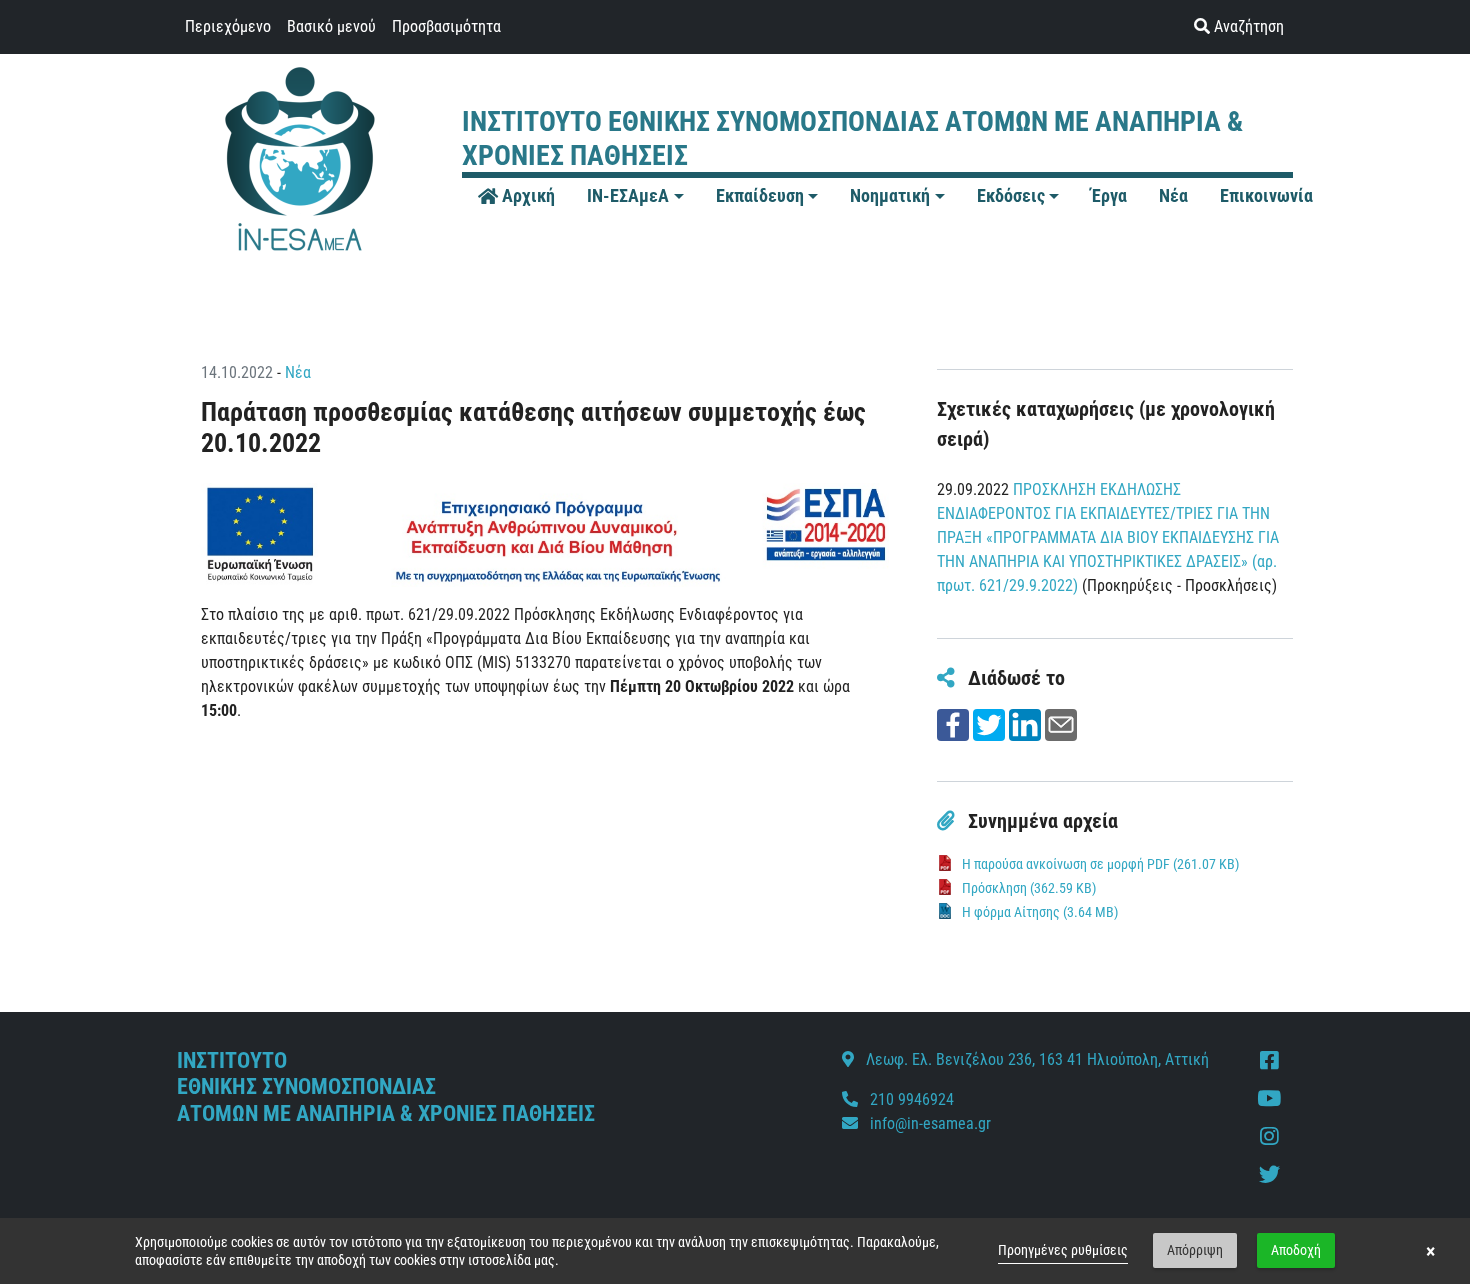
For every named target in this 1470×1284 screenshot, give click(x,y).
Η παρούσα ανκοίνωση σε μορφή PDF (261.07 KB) (1100, 864)
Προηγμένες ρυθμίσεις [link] (1063, 1250)
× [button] (1430, 1251)
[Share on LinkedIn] (1025, 723)
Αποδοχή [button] (1296, 1250)
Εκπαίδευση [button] (760, 195)
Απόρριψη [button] (1195, 1250)
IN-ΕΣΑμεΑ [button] (628, 195)
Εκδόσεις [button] (1011, 195)
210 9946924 (910, 1099)
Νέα (298, 372)
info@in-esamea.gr (930, 1123)
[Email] (1061, 723)
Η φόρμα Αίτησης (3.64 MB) (1040, 912)
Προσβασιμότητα (446, 26)
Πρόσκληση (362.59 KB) (1029, 888)
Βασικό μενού (331, 26)
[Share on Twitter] (989, 723)
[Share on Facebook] (953, 723)
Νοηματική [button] (890, 195)
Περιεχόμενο (228, 26)
